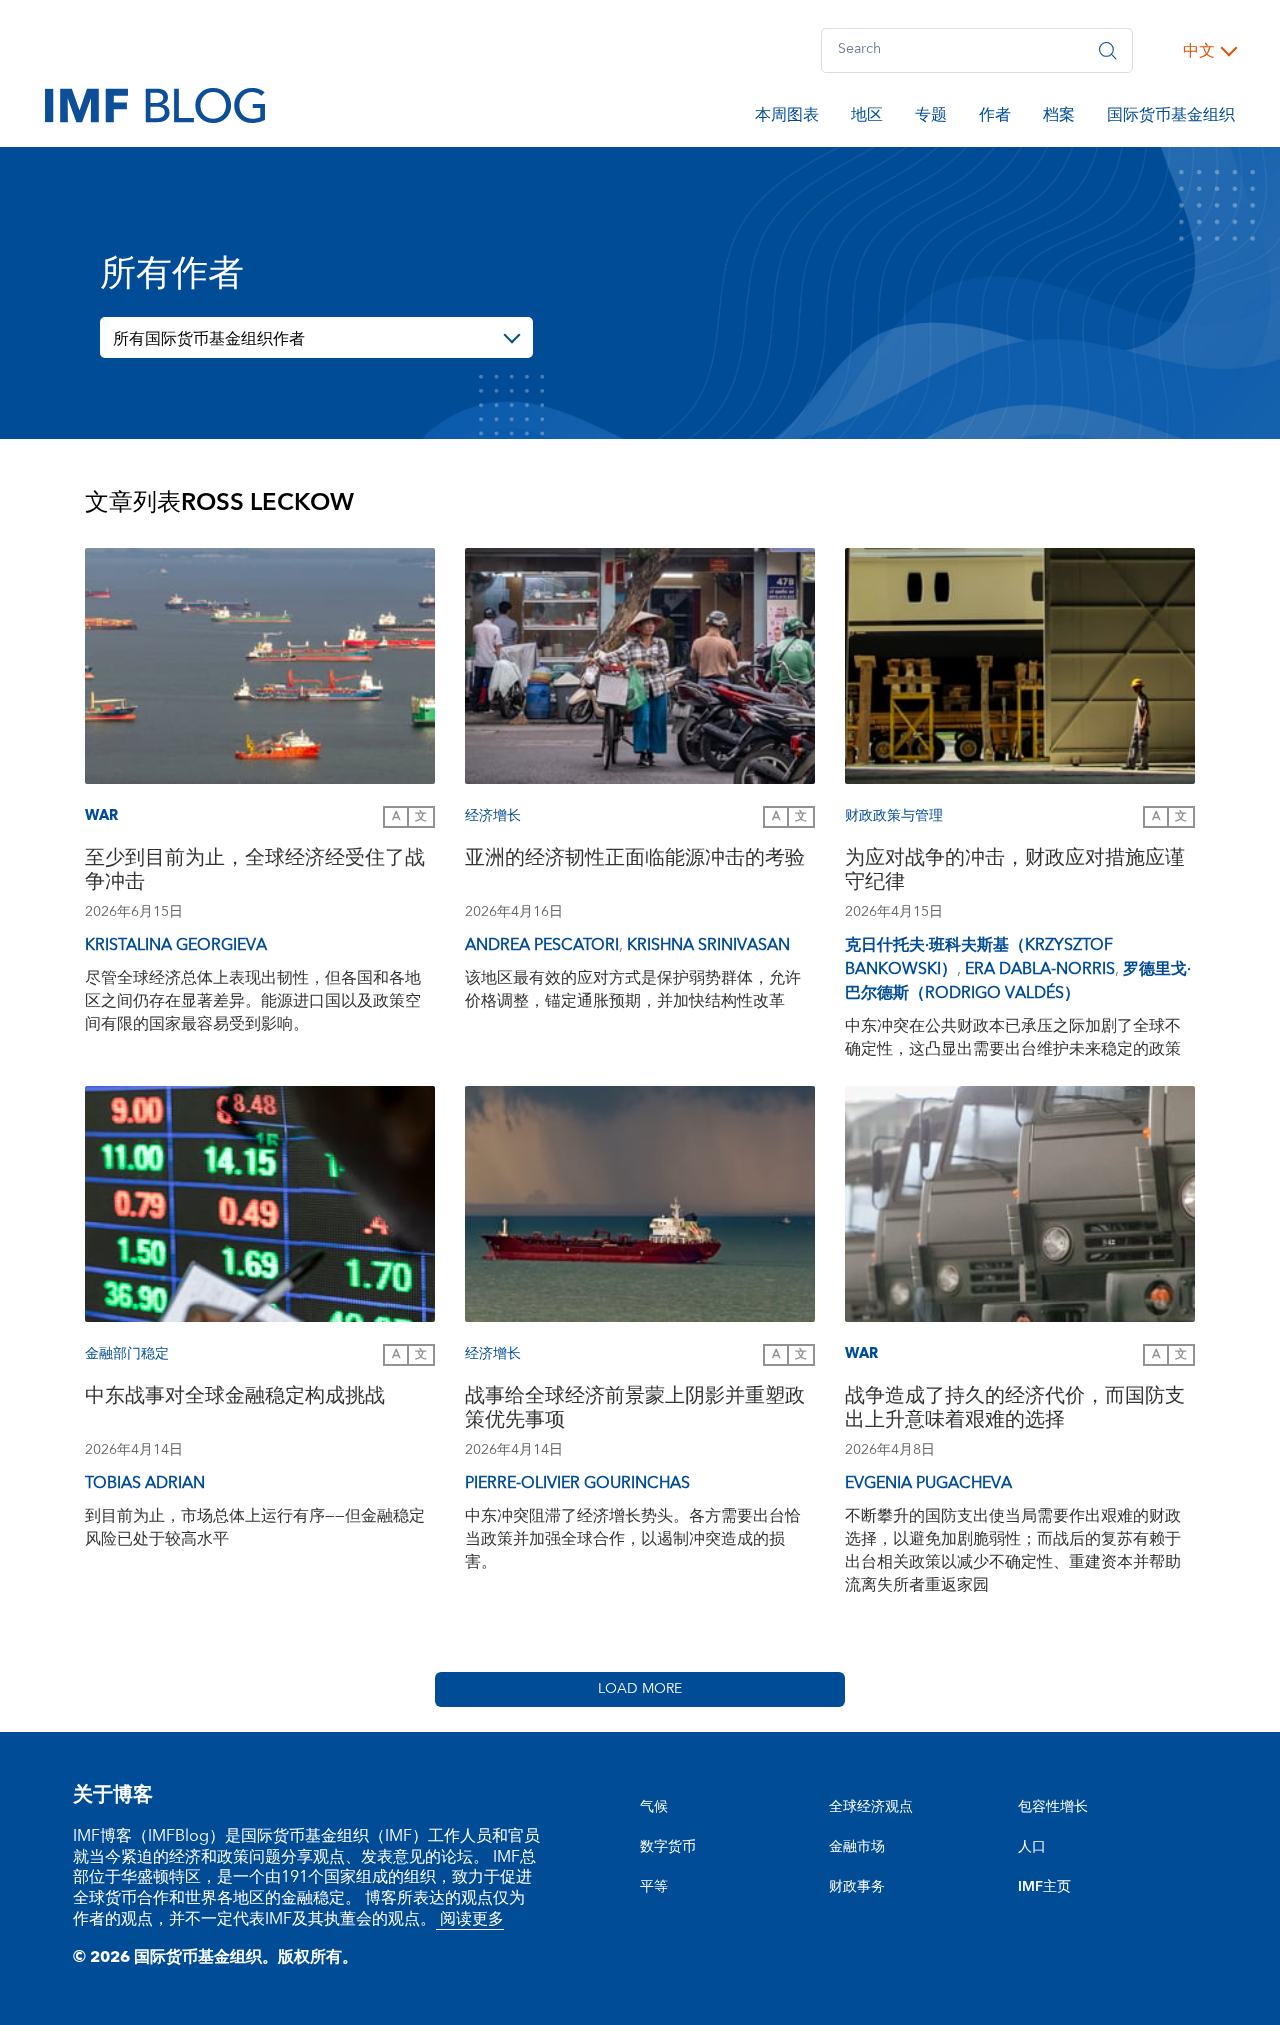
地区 (867, 118)
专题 (931, 118)
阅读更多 (470, 1919)
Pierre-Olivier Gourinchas (577, 1483)
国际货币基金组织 (1171, 118)
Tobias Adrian (145, 1483)
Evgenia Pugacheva (928, 1483)
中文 (1199, 51)
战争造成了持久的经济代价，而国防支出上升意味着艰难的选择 (1015, 1410)
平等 (654, 1887)
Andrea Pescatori (542, 945)
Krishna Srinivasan (708, 945)
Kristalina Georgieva (176, 945)
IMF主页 (1044, 1887)
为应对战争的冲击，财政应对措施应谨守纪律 (1015, 872)
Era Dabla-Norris (1040, 969)
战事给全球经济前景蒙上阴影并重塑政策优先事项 (635, 1410)
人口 (1032, 1847)
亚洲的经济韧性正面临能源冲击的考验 (635, 860)
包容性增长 (1053, 1807)
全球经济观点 (871, 1807)
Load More (640, 1689)
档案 (1059, 118)
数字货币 (668, 1847)
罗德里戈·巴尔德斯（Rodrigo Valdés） (1018, 981)
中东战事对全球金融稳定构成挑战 (235, 1398)
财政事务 (857, 1887)
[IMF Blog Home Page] (155, 104)
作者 (995, 118)
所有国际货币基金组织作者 (209, 339)
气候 (654, 1807)
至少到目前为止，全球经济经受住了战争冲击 (255, 872)
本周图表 (787, 118)
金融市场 (857, 1847)
